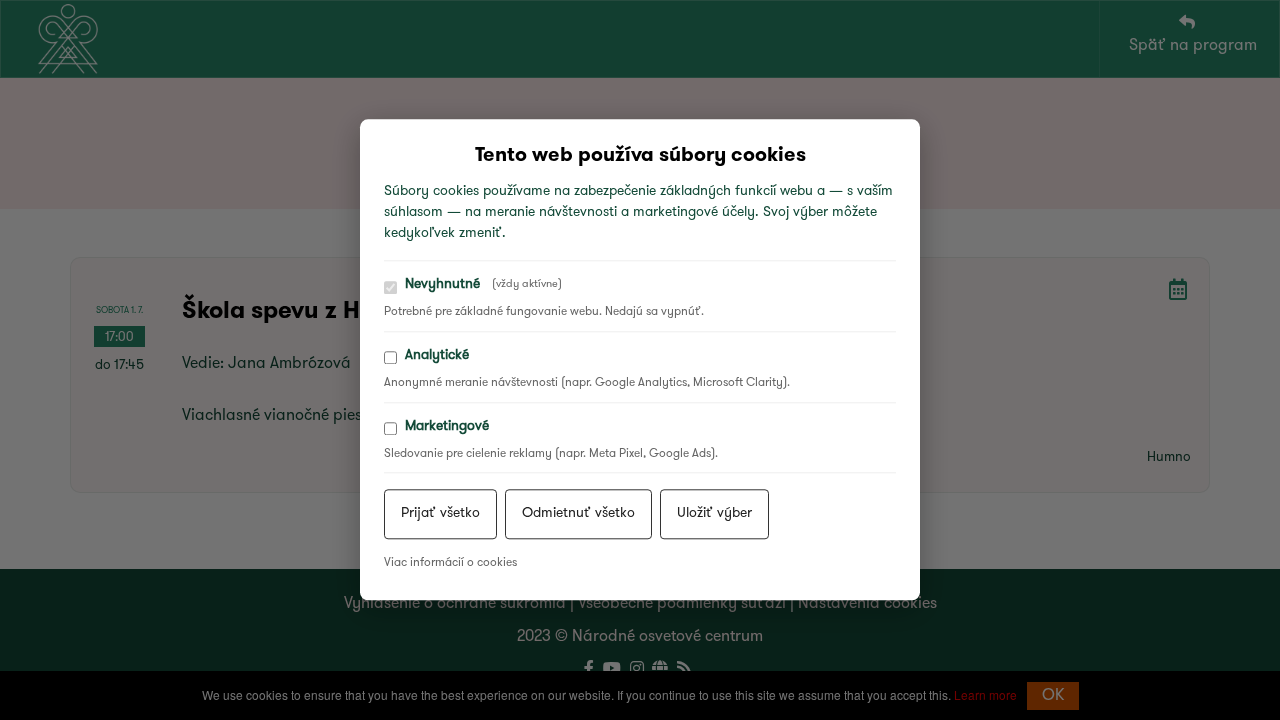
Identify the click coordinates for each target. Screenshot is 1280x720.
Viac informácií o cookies (450, 564)
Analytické (437, 355)
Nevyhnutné (483, 284)
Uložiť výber (714, 514)
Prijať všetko (440, 514)
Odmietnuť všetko (578, 514)
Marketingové (447, 426)
